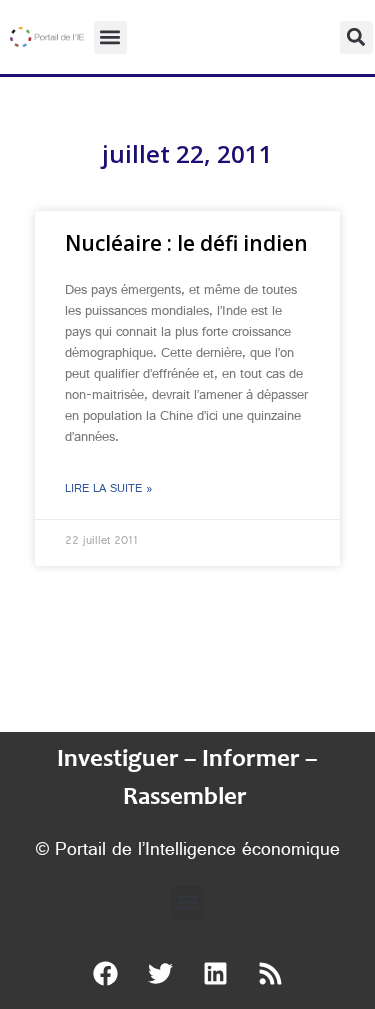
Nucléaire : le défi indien (186, 243)
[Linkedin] (215, 974)
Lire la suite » (109, 490)
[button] (110, 37)
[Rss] (270, 974)
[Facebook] (105, 974)
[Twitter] (160, 974)
